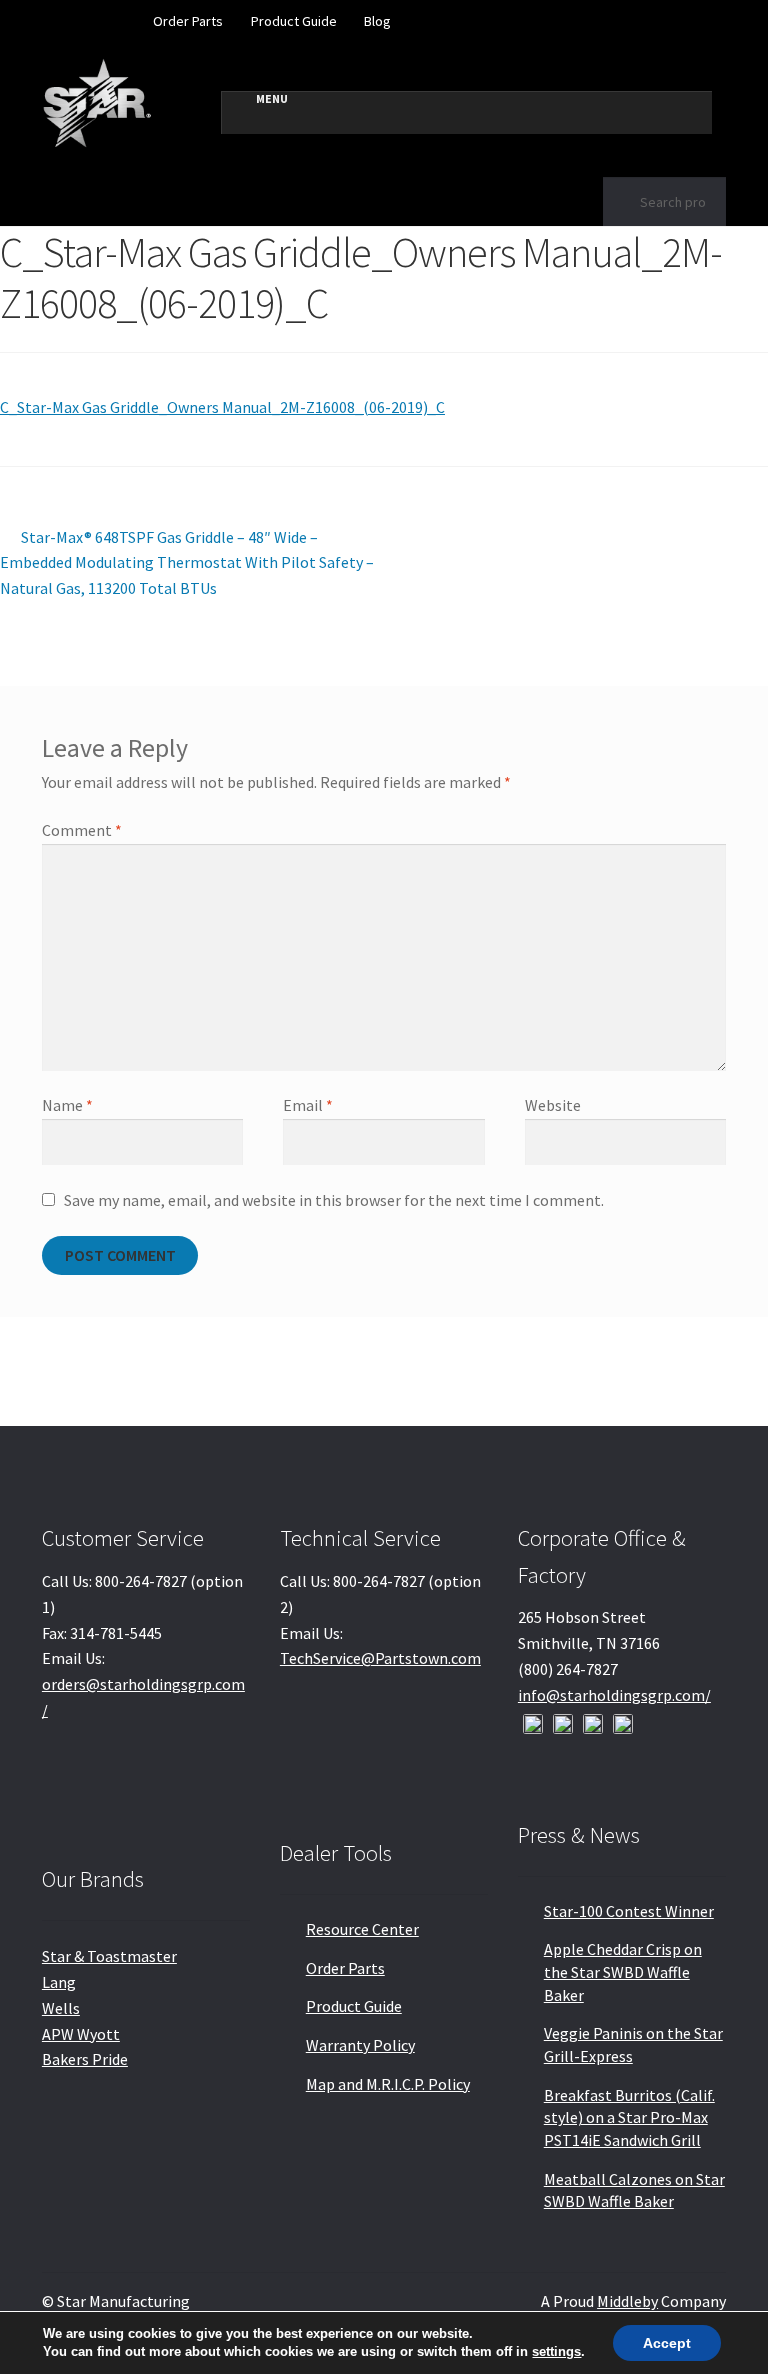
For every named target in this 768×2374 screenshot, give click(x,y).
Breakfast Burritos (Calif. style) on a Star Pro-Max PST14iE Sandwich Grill (629, 2117)
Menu (272, 98)
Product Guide (294, 21)
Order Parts (188, 21)
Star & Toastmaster (109, 1956)
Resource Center (362, 1929)
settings (556, 2351)
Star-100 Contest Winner (629, 1911)
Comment (82, 830)
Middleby (627, 2301)
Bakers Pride (85, 2059)
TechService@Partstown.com (380, 1658)
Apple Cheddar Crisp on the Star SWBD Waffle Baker (623, 1971)
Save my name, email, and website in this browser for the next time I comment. (334, 1200)
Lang (59, 1982)
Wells (61, 2008)
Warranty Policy (360, 2045)
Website (553, 1105)
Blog (377, 21)
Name (67, 1105)
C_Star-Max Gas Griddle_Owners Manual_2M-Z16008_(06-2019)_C (222, 407)
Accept (667, 2343)
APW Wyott (81, 2034)
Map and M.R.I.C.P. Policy (388, 2084)
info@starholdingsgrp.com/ (614, 1695)
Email (308, 1105)
